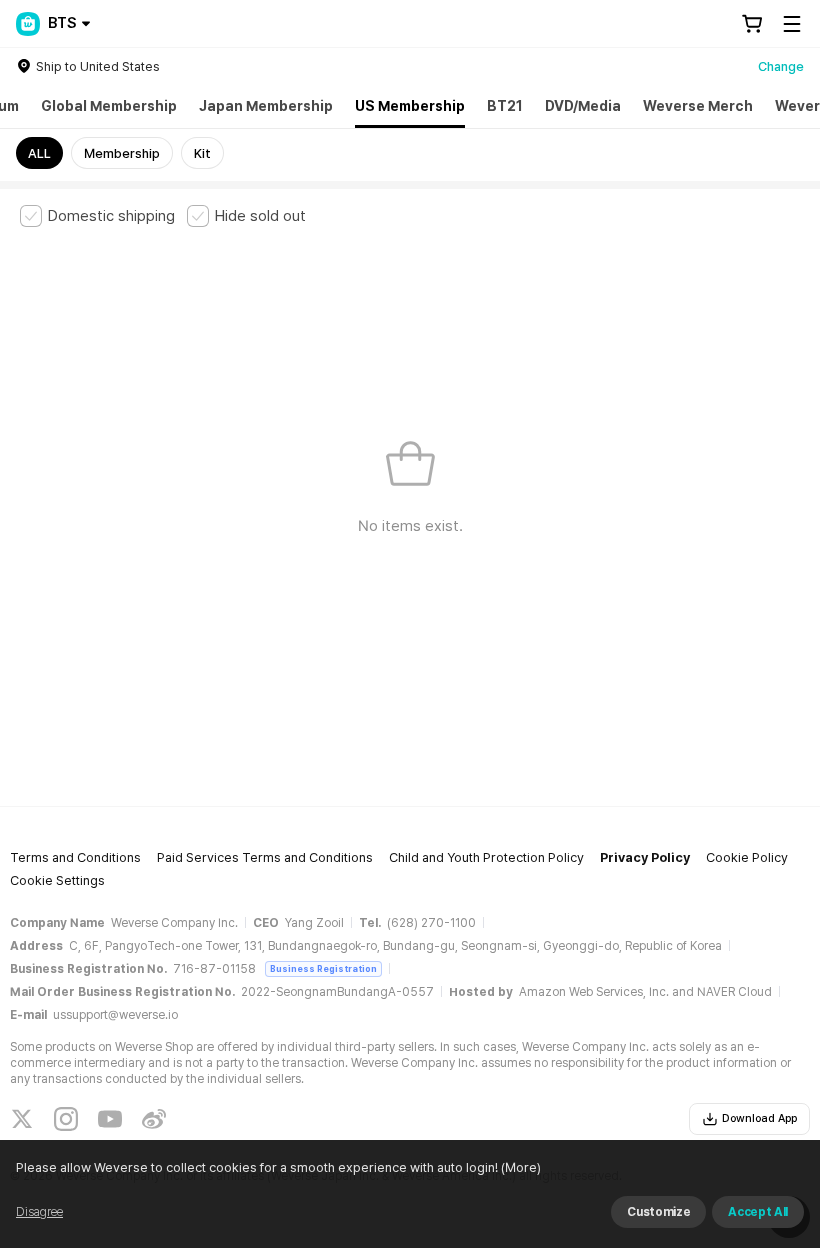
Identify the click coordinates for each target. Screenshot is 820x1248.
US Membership (410, 106)
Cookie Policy (747, 857)
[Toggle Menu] (792, 24)
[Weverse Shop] (28, 24)
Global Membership (109, 106)
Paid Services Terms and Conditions (265, 857)
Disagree (39, 1212)
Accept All (758, 1212)
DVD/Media (583, 106)
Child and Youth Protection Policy (486, 857)
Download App (759, 1118)
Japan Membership (266, 106)
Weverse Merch (698, 106)
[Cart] (752, 24)
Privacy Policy (645, 857)
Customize (658, 1212)
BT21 (505, 106)
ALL (39, 153)
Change (781, 66)
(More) (521, 1167)
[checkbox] (97, 216)
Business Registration (323, 968)
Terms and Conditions (75, 857)
